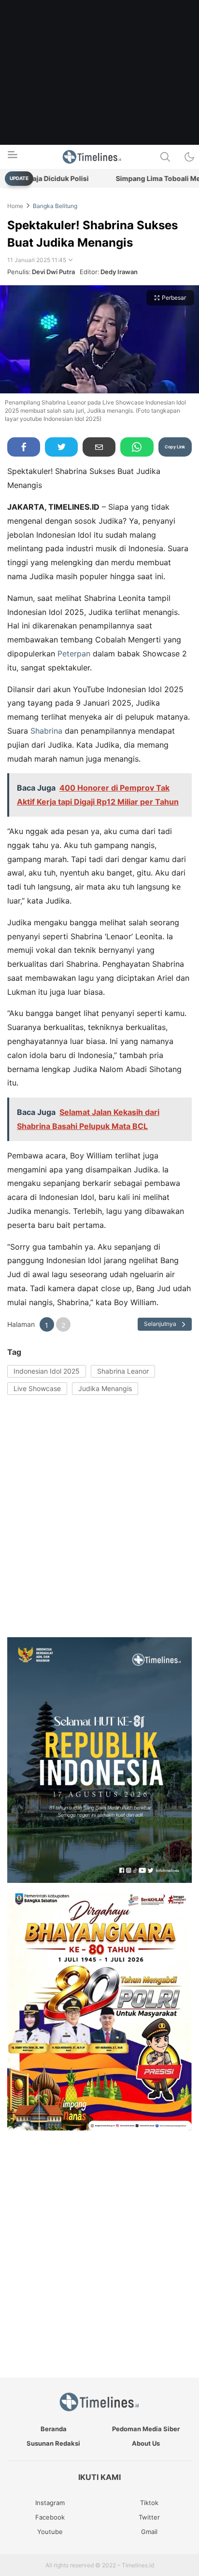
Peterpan (74, 654)
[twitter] (61, 447)
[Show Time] (71, 260)
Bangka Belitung (55, 206)
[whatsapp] (137, 447)
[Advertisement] (99, 99)
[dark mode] (189, 157)
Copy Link (175, 447)
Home (15, 206)
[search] (165, 157)
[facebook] (24, 447)
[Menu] (12, 157)
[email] (99, 447)
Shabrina (46, 731)
